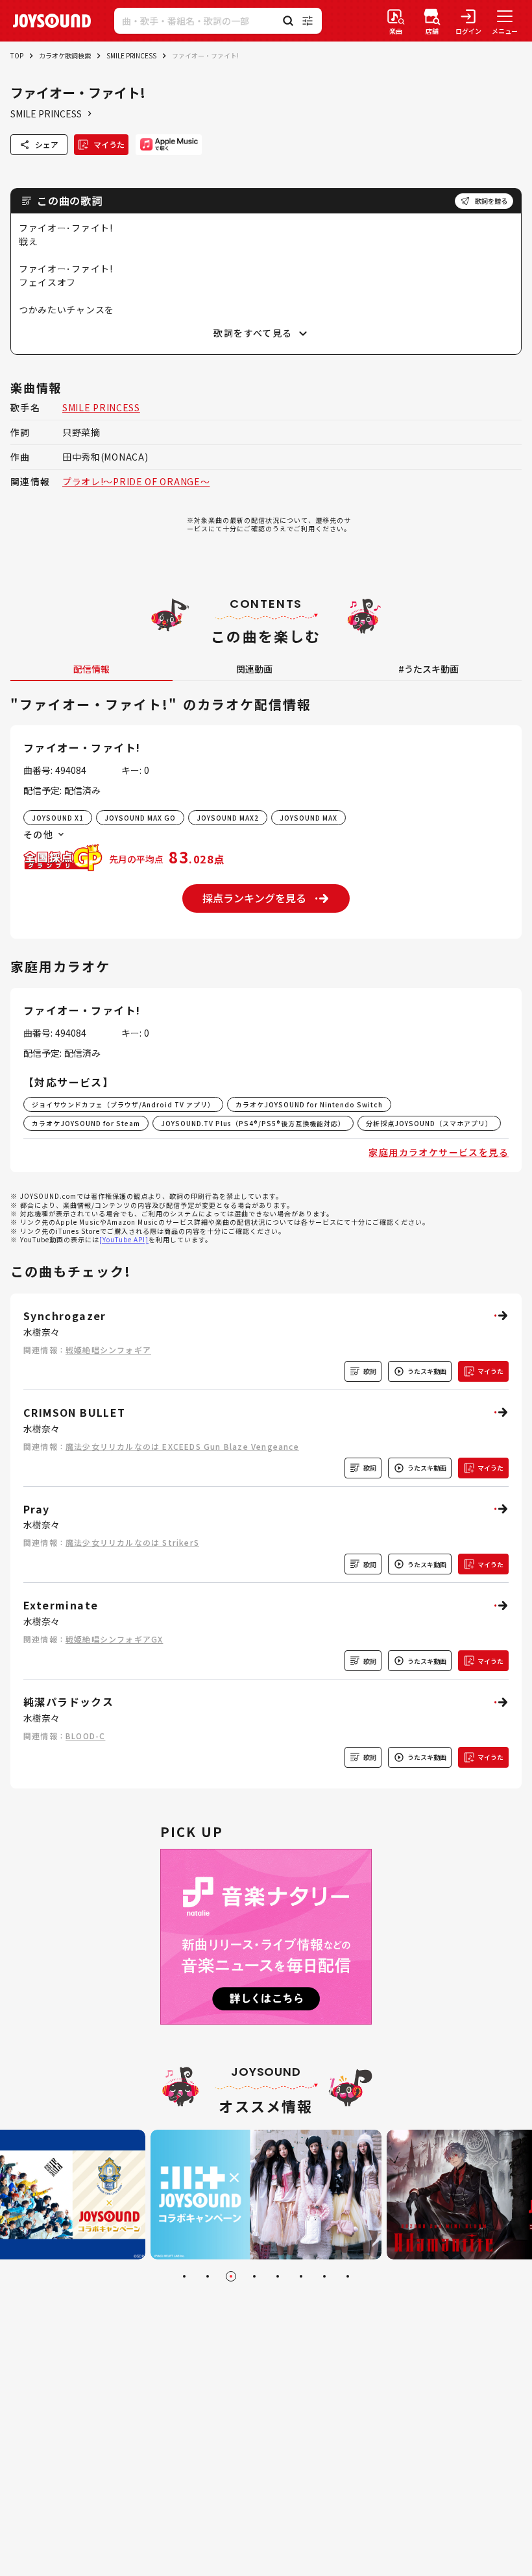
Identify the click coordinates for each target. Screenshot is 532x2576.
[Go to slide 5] (278, 2276)
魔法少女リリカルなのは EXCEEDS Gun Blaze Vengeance (182, 1446)
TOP (17, 55)
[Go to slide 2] (208, 2276)
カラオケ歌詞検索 (65, 55)
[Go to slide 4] (254, 2276)
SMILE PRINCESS (131, 55)
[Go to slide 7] (324, 2276)
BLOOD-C (85, 1736)
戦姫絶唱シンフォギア (108, 1350)
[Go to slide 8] (348, 2276)
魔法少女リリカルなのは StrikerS (132, 1542)
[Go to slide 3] (231, 2276)
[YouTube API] (124, 1239)
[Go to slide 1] (184, 2276)
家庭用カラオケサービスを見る (439, 1152)
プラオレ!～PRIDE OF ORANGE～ (136, 481)
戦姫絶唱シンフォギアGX (114, 1639)
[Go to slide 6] (301, 2276)
